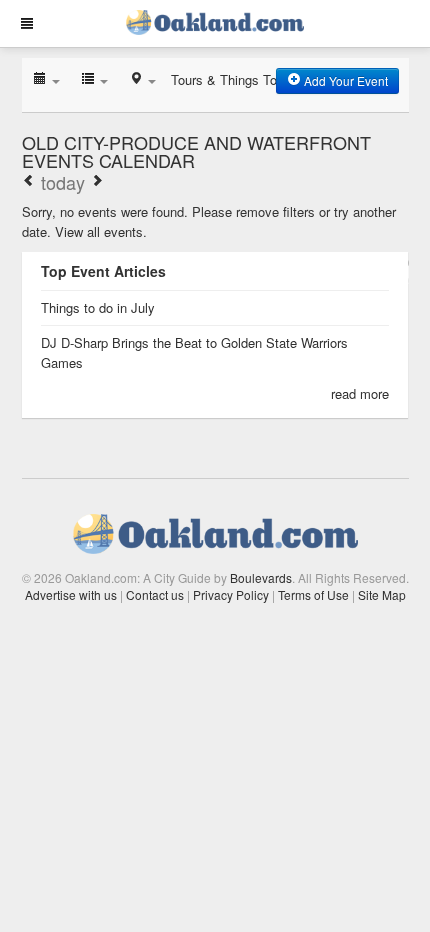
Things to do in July (98, 307)
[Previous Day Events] (29, 182)
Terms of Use (313, 594)
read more (360, 393)
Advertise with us (71, 594)
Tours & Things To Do (234, 79)
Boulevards (261, 577)
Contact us (155, 594)
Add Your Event (344, 80)
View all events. (101, 231)
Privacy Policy (231, 594)
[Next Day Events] (97, 182)
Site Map (382, 594)
